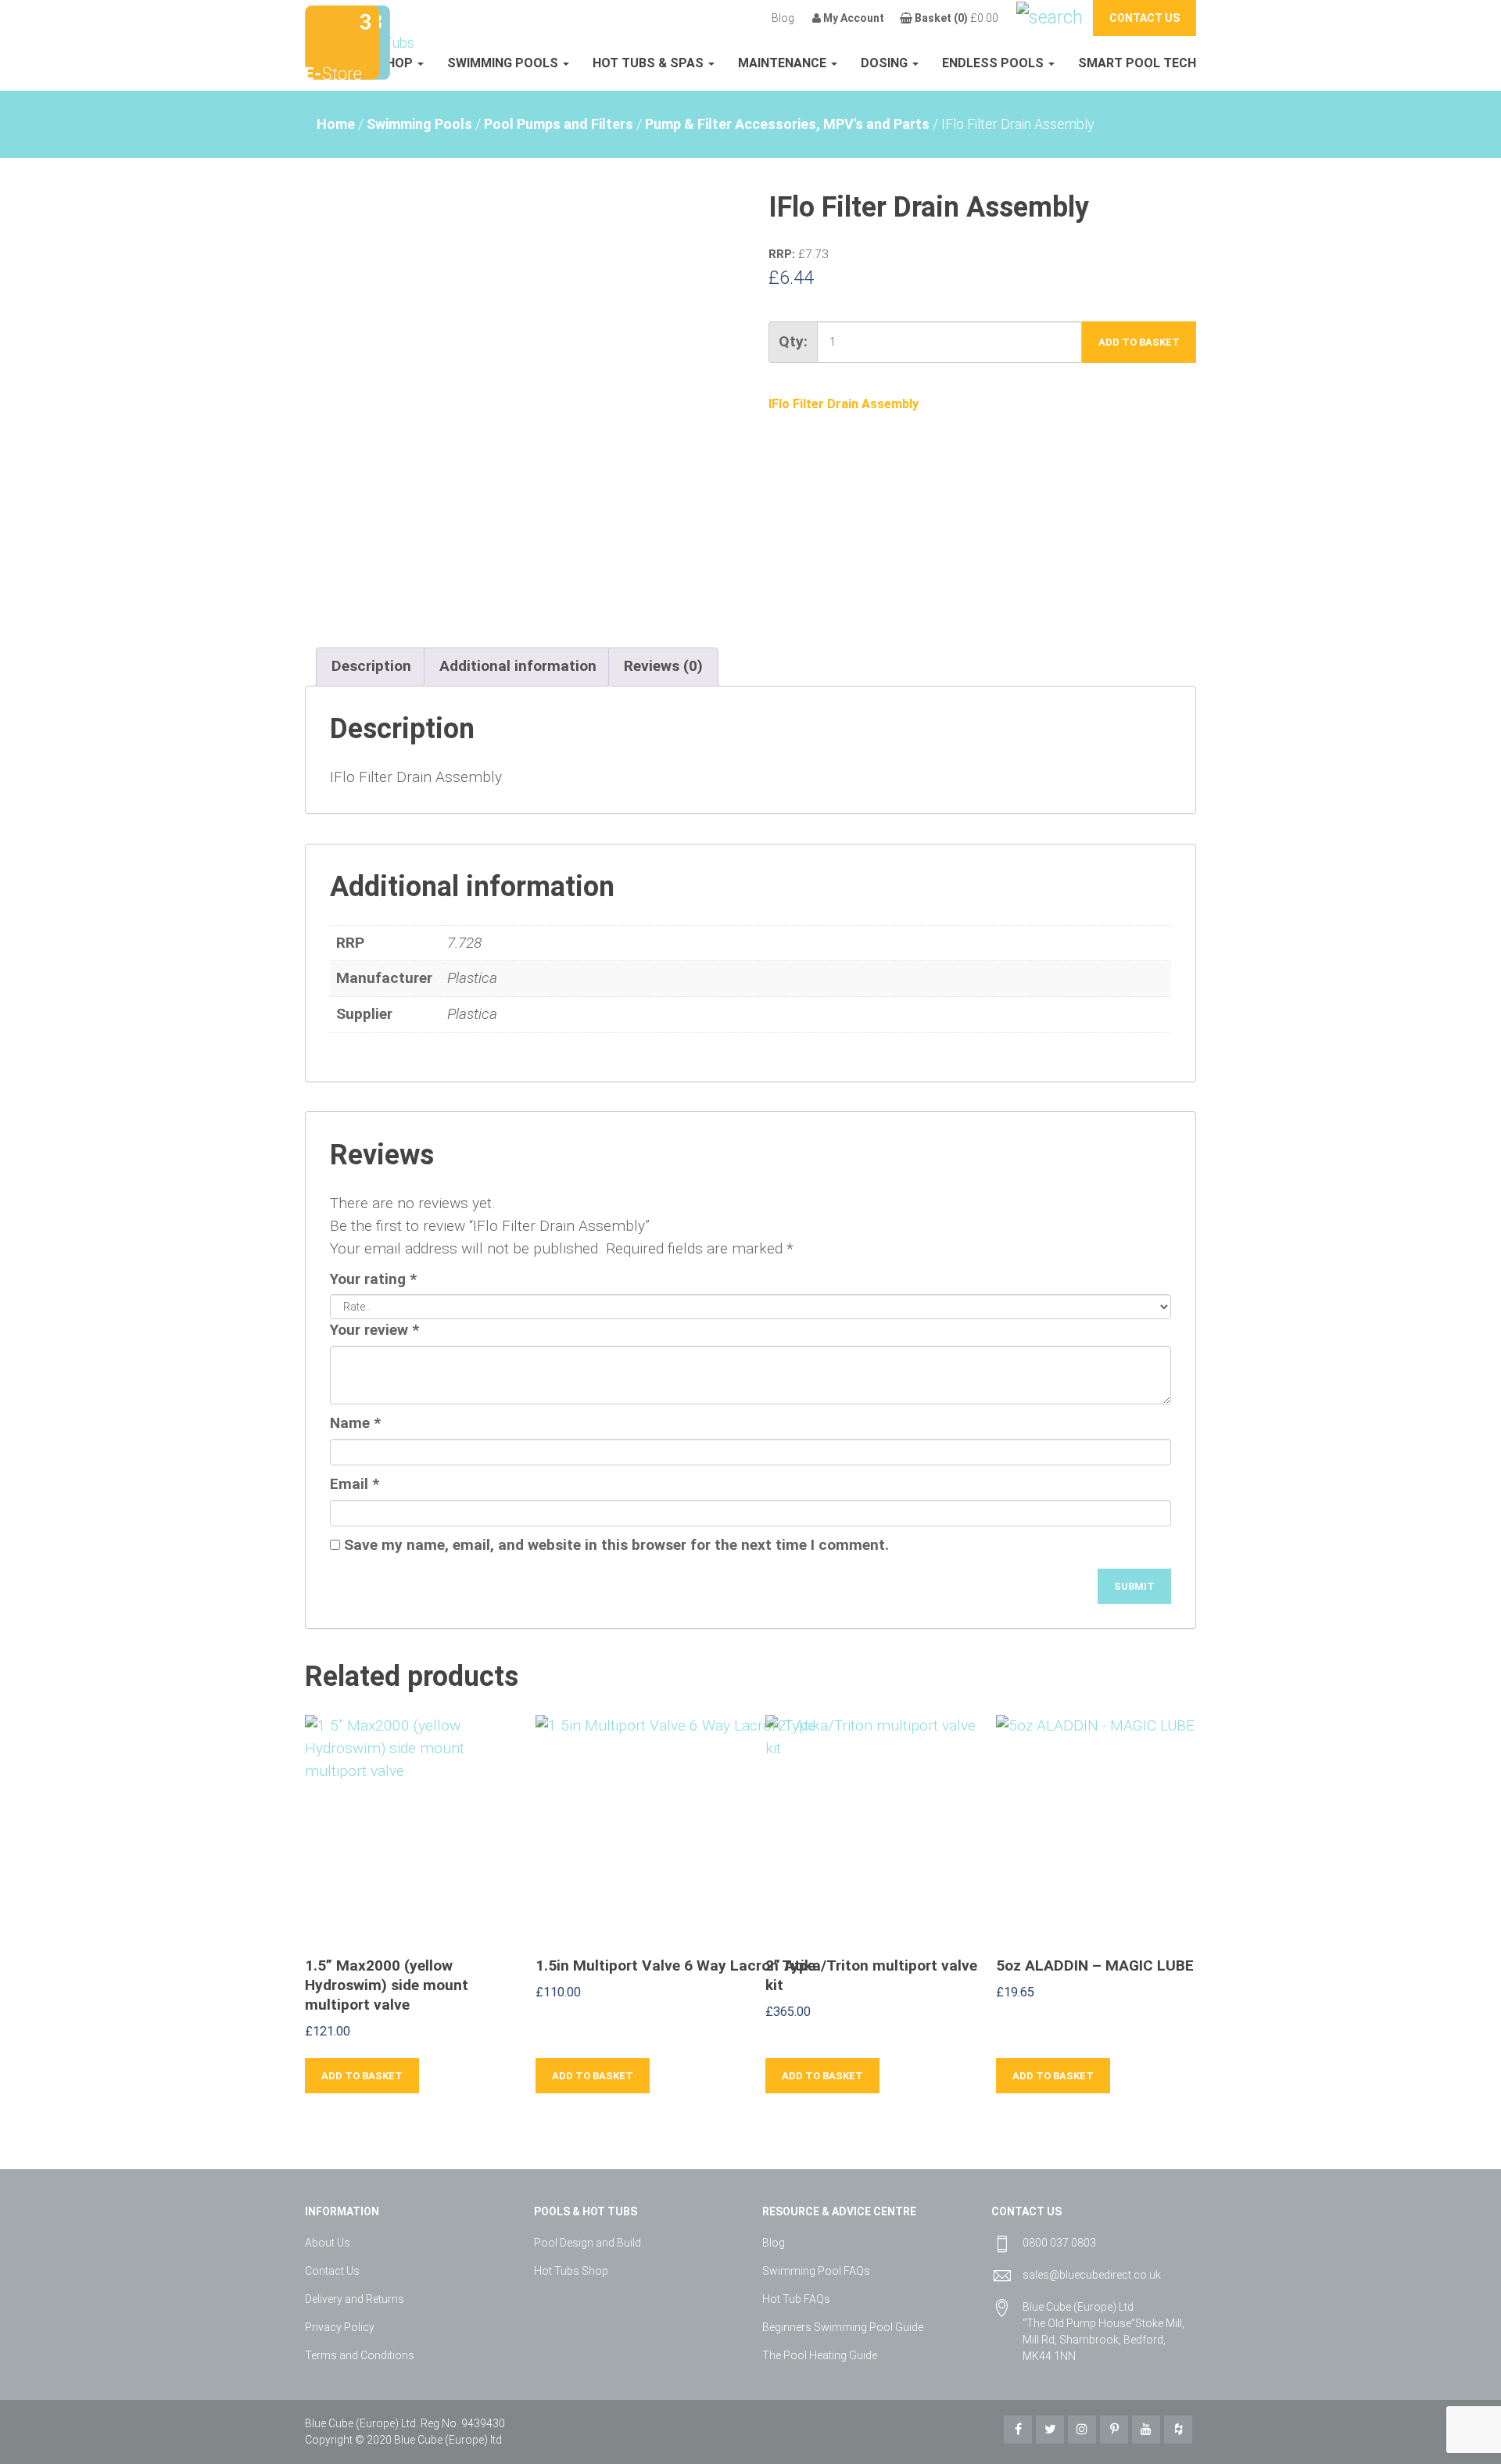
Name (355, 1423)
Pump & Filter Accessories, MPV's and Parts (787, 124)
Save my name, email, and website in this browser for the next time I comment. (616, 1545)
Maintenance (784, 63)
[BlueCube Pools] (386, 41)
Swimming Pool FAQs (816, 2271)
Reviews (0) (663, 666)
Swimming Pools (504, 63)
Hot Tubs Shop (571, 2271)
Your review (374, 1330)
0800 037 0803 (1059, 2243)
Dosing (886, 63)
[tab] (371, 667)
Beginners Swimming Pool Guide (843, 2327)
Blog (783, 18)
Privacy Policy (340, 2327)
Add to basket (1139, 342)
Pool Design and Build (588, 2243)
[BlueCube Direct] (342, 41)
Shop (397, 63)
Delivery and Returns (355, 2299)
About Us (328, 2243)
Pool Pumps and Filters (559, 124)
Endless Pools (994, 63)
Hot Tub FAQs (796, 2299)
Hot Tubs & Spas (650, 63)
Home (336, 124)
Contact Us (332, 2271)
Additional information (518, 666)
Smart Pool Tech (1137, 63)
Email (355, 1484)
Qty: (793, 341)
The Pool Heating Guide (820, 2355)
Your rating (373, 1279)
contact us (1145, 18)
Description (371, 666)
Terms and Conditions (360, 2355)
